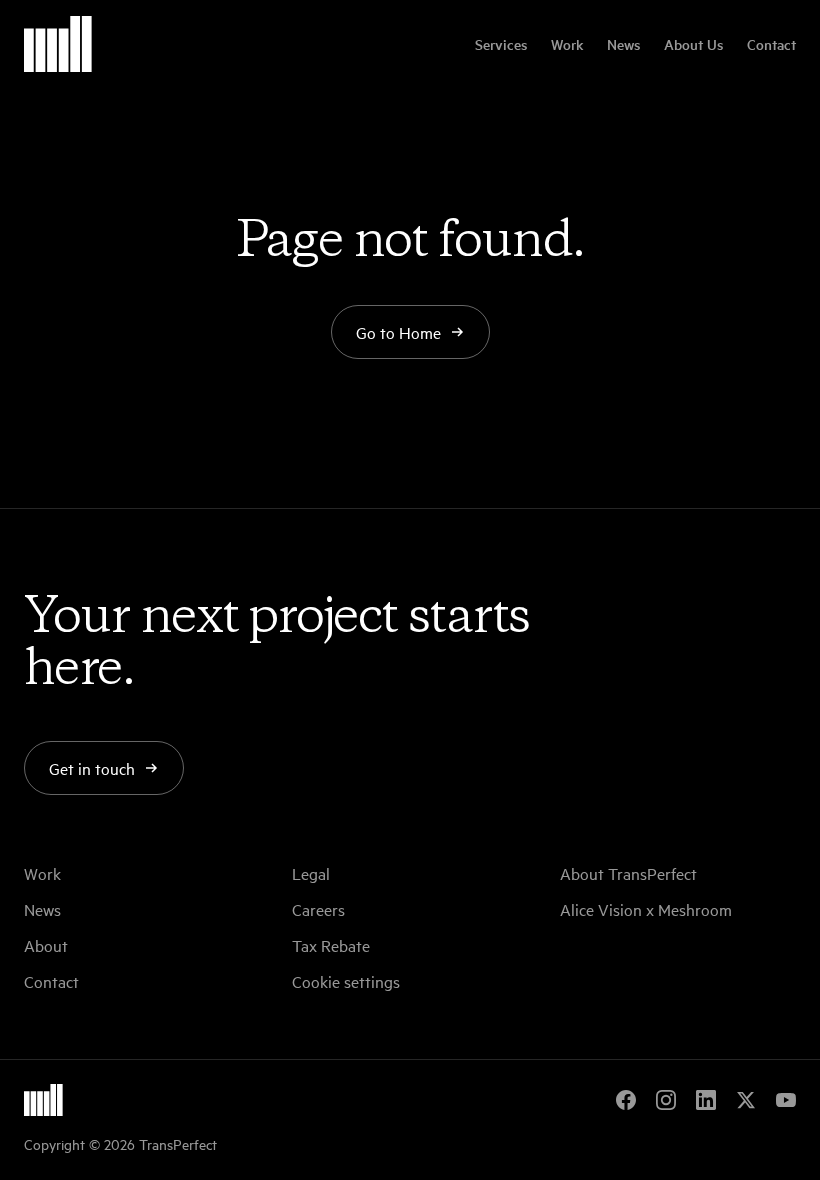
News (623, 44)
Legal (311, 873)
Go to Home (398, 332)
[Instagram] (666, 1100)
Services (501, 44)
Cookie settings (346, 981)
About (46, 945)
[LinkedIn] (706, 1100)
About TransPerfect (628, 873)
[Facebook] (626, 1100)
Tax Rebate (331, 945)
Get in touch (92, 768)
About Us (693, 44)
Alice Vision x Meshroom (646, 909)
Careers (318, 909)
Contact (771, 44)
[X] (746, 1100)
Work (567, 44)
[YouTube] (786, 1100)
